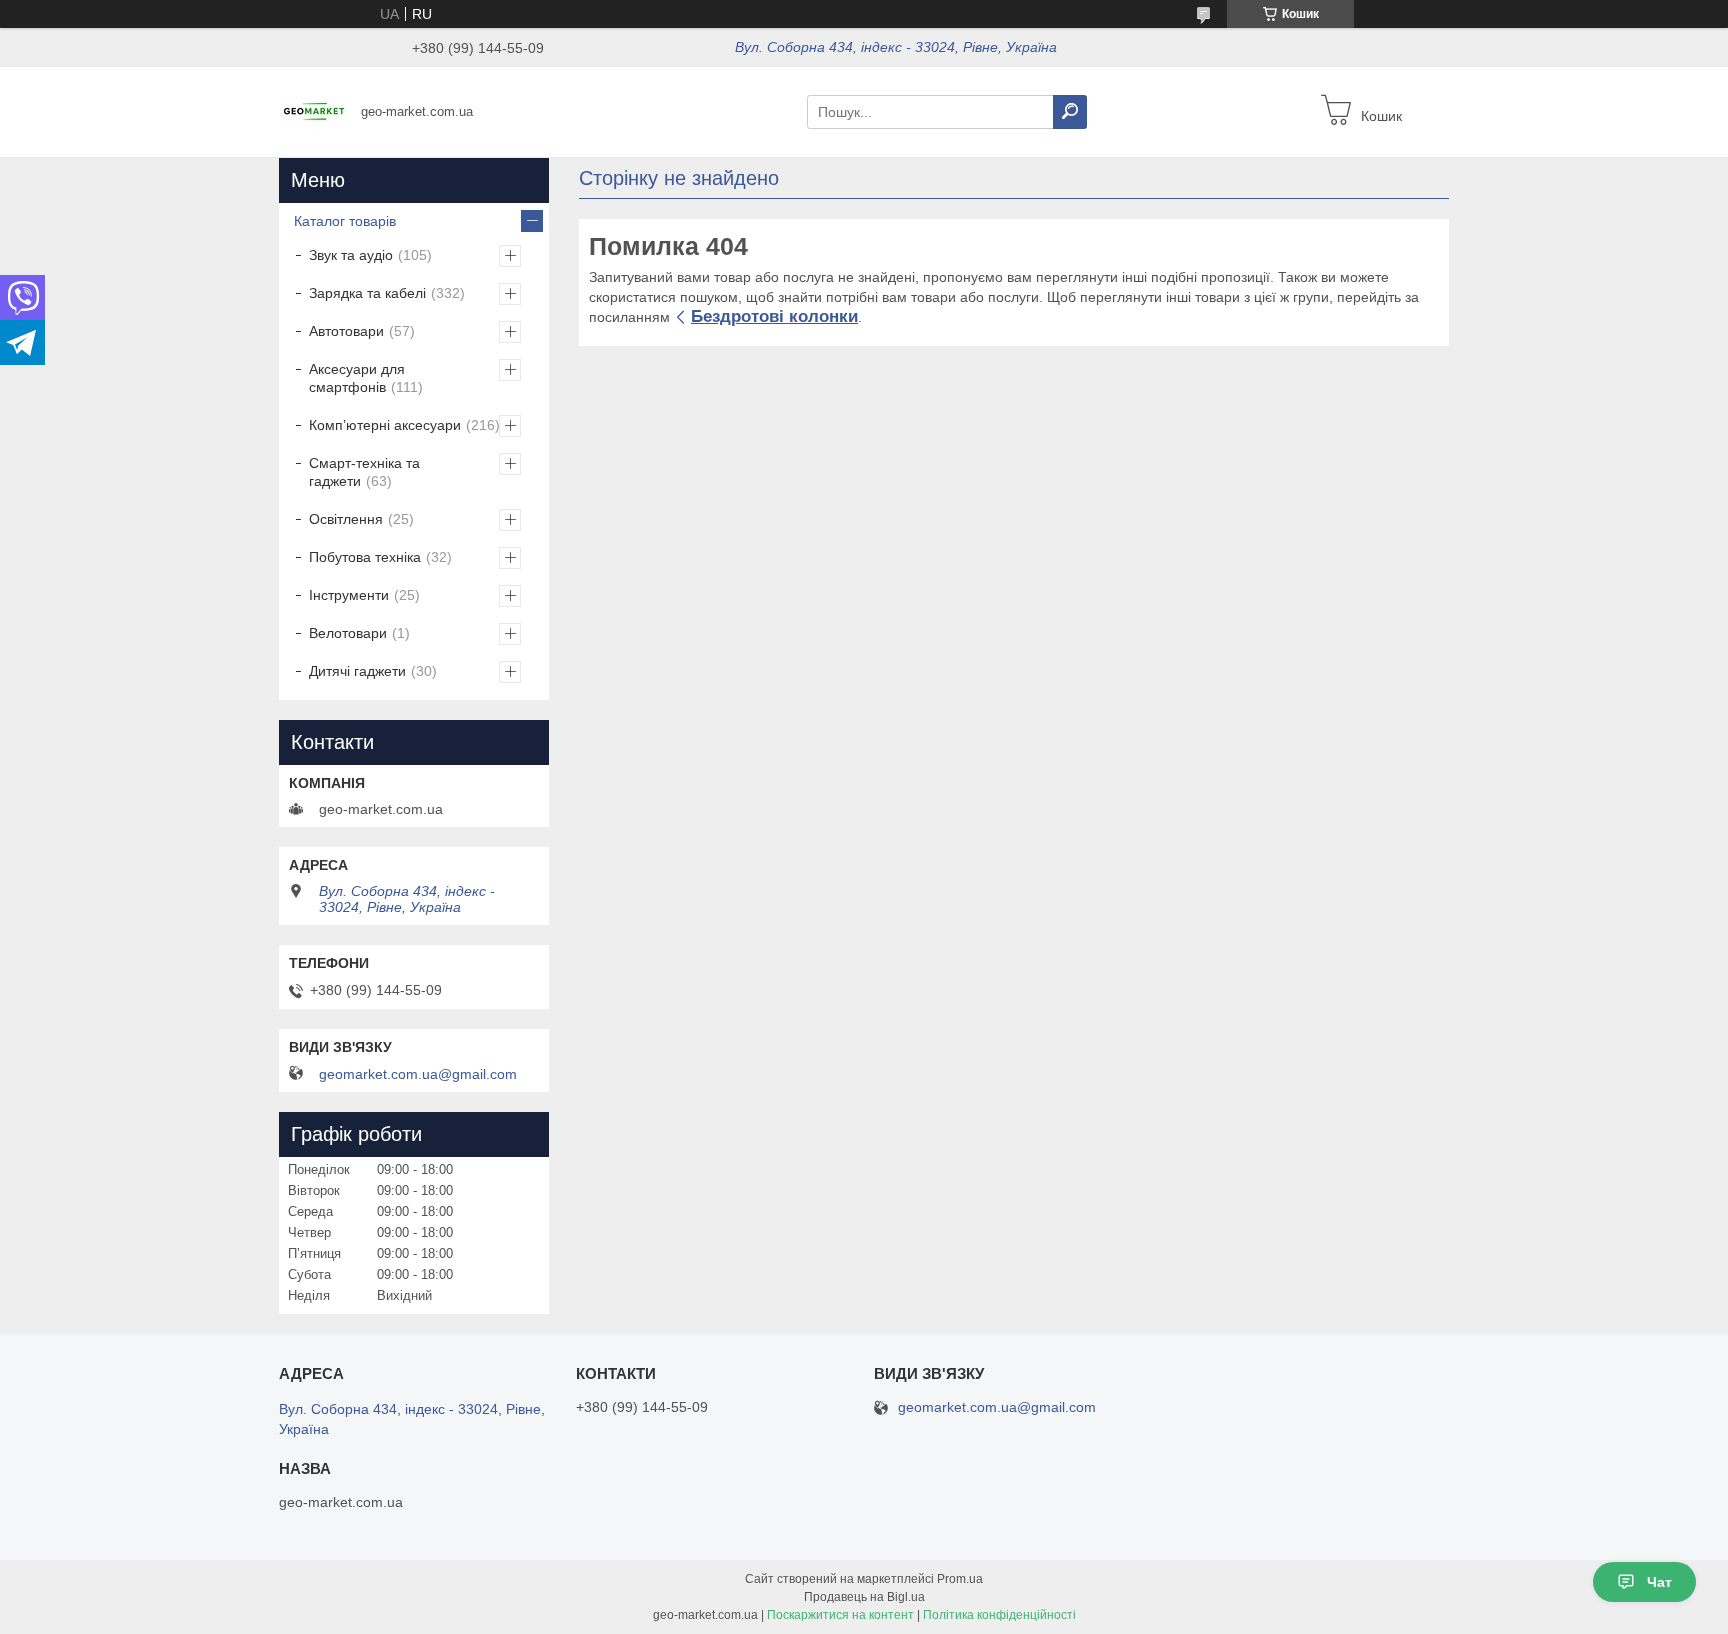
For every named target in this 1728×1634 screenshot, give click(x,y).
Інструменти (349, 595)
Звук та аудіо (351, 255)
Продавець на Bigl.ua (864, 1597)
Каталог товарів (345, 221)
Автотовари (346, 331)
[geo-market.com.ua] (314, 111)
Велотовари (348, 633)
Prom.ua (960, 1579)
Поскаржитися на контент (840, 1615)
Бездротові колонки (774, 316)
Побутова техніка (365, 557)
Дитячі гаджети (357, 671)
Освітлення (346, 519)
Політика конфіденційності (999, 1615)
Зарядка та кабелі (367, 293)
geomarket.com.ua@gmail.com (418, 1074)
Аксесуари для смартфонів (357, 378)
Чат (1659, 1582)
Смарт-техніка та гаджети (364, 472)
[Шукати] (1070, 112)
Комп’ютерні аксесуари (385, 425)
